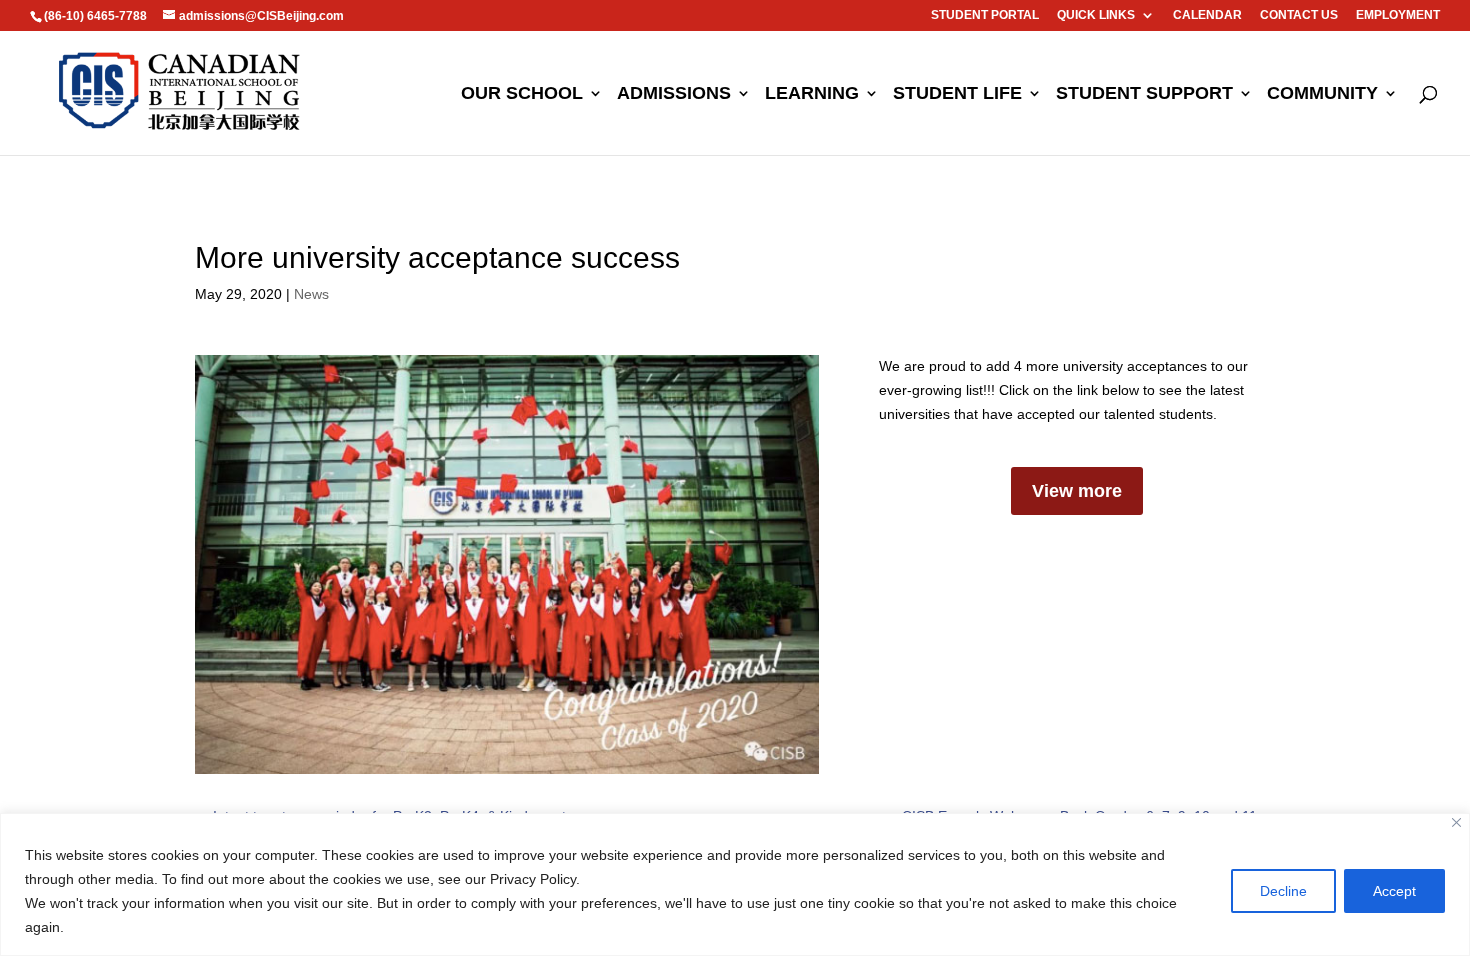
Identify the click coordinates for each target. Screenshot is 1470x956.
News (311, 294)
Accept (1394, 891)
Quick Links (1096, 15)
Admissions (674, 94)
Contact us (1299, 15)
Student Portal (985, 15)
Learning (812, 94)
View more (1077, 491)
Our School (522, 94)
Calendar (1207, 15)
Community (1322, 94)
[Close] (1456, 822)
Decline (1283, 891)
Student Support (1144, 94)
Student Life (957, 94)
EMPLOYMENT (1398, 15)
